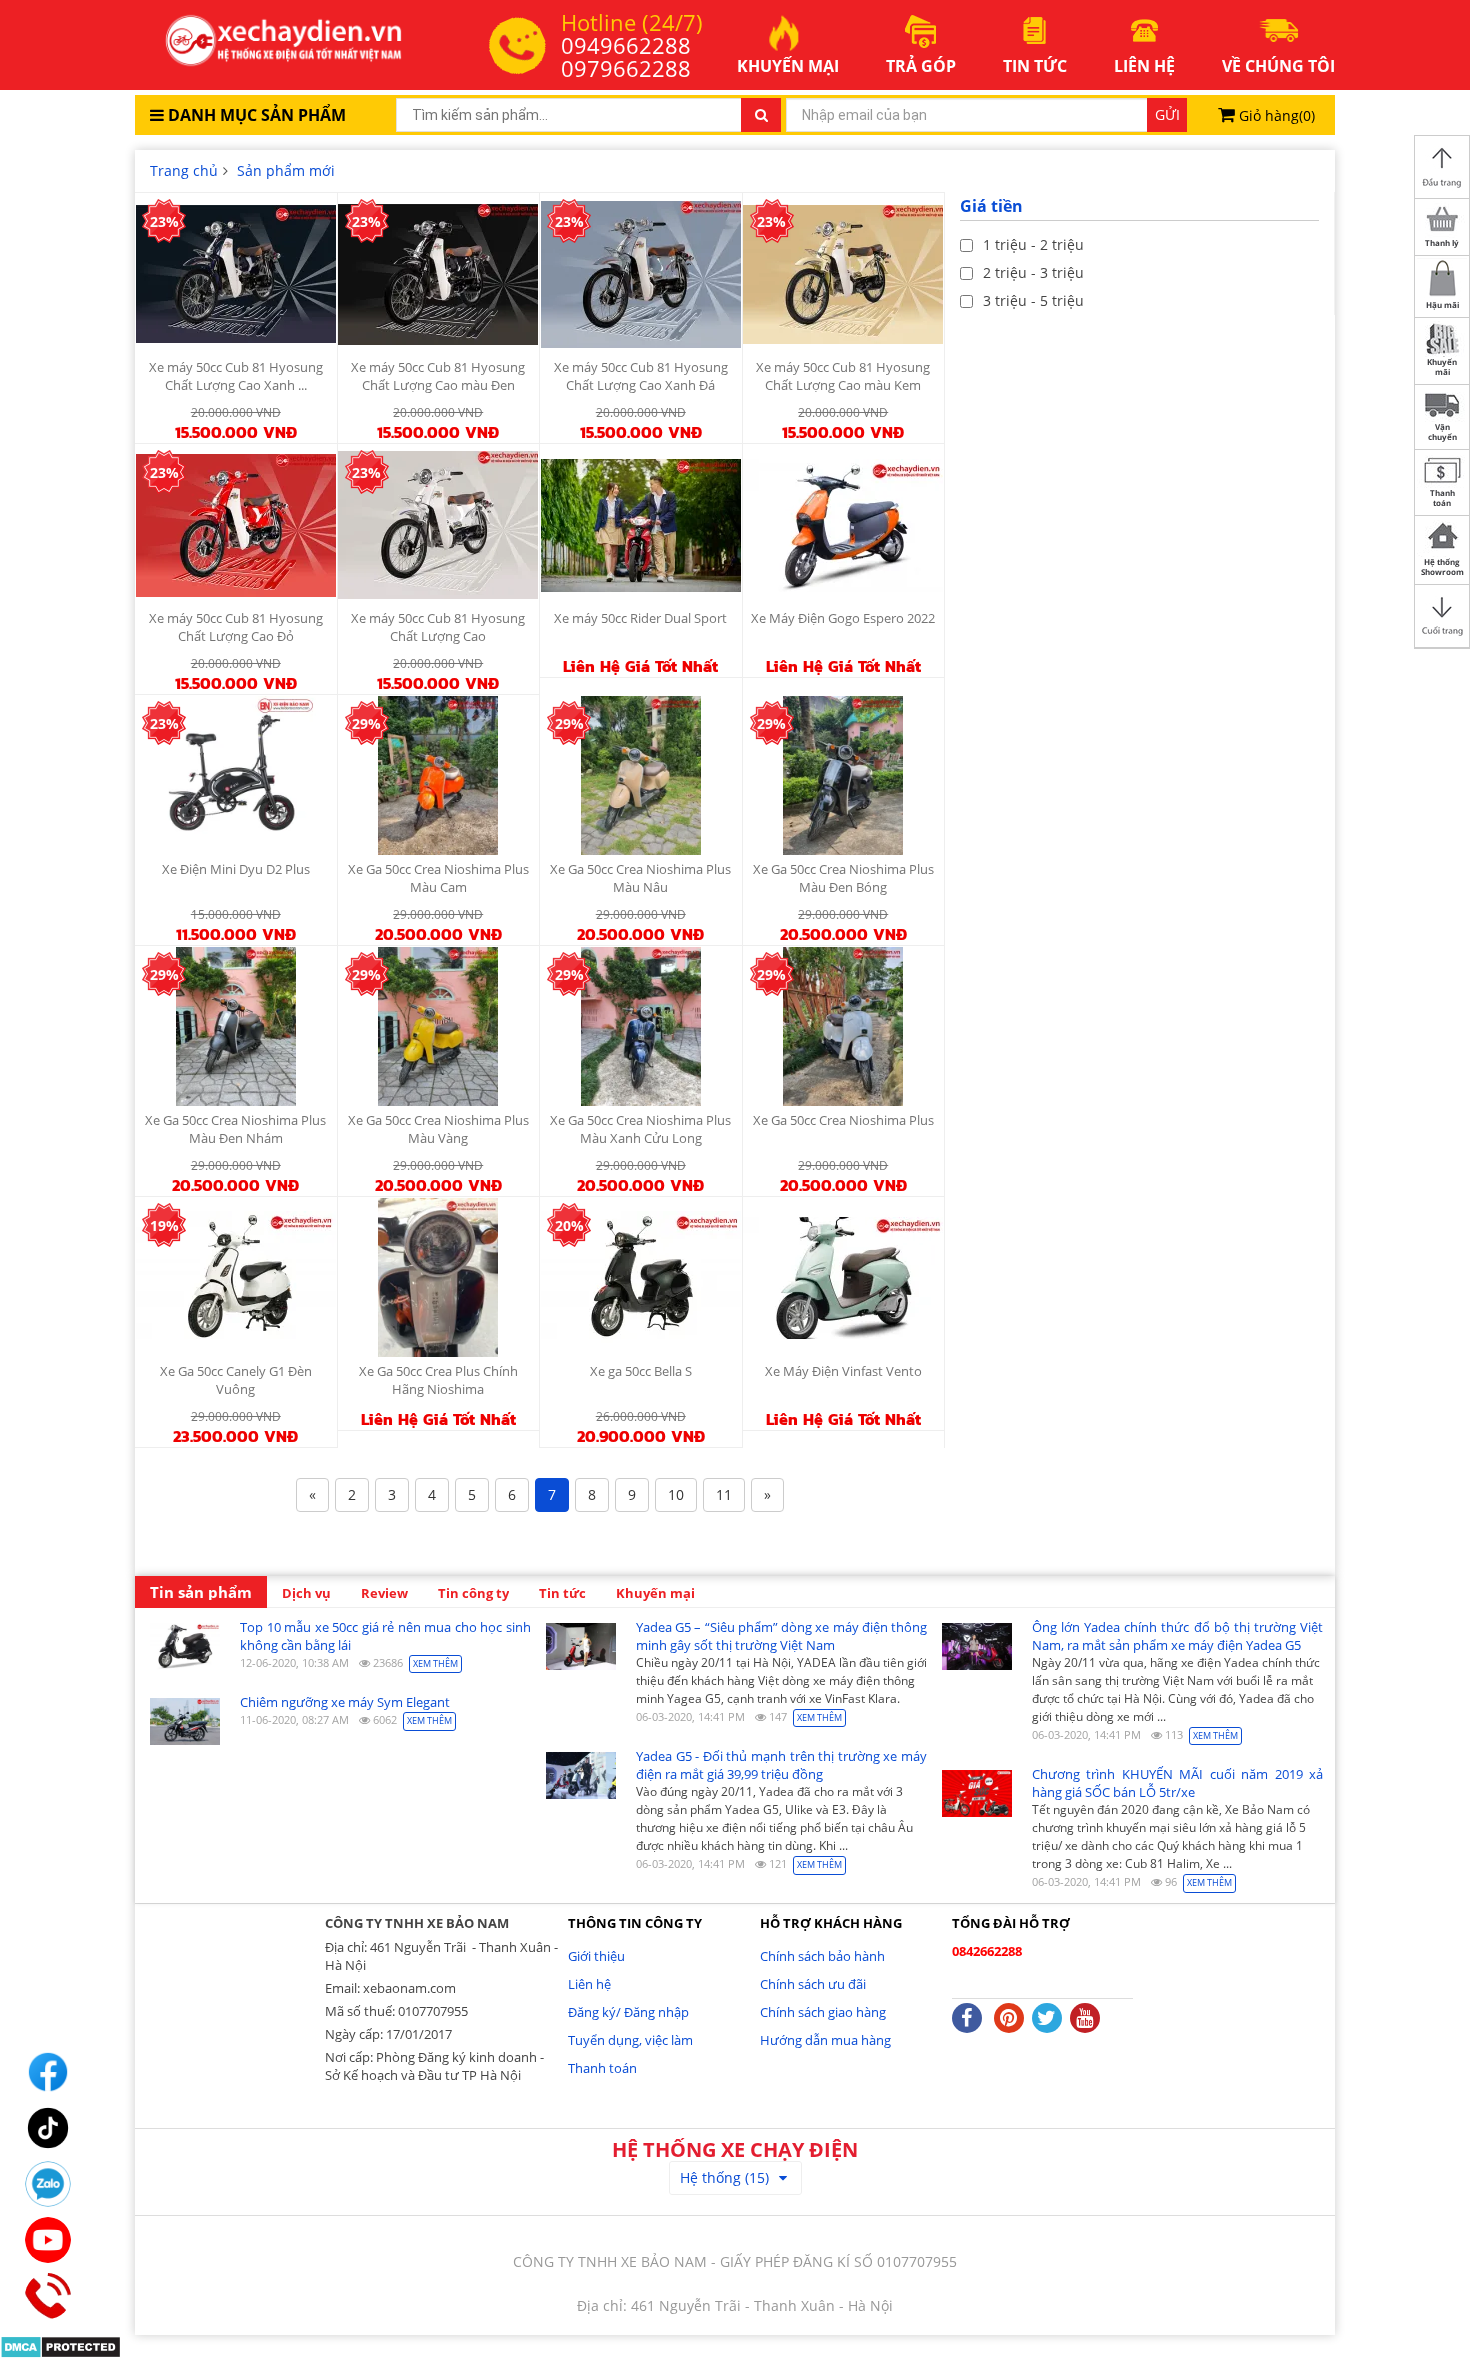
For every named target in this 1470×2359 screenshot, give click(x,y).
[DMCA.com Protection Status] (60, 2345)
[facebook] (48, 2072)
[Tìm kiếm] (761, 115)
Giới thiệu (596, 1956)
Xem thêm (435, 1663)
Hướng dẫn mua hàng (825, 2040)
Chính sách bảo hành (822, 1956)
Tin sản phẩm (201, 1592)
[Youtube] (48, 2240)
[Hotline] (48, 2296)
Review (384, 1593)
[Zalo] (48, 2184)
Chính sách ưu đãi (813, 1984)
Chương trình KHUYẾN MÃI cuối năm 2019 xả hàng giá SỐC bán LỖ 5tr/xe (1177, 1783)
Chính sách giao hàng (823, 2012)
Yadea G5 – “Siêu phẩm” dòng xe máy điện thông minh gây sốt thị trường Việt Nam (781, 1636)
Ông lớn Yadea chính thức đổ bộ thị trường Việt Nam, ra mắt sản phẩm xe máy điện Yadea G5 (1177, 1636)
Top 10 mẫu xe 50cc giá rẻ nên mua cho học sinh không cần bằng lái (385, 1636)
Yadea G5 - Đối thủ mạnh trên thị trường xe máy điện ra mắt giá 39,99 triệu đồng (781, 1765)
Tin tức (562, 1593)
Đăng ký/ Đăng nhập (628, 2012)
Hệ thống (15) (724, 2177)
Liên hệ (589, 1984)
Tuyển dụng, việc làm (630, 2040)
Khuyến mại (655, 1593)
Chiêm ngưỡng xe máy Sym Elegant (345, 1702)
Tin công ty (473, 1593)
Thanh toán (602, 2068)
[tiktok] (48, 2128)
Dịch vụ (306, 1593)
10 (676, 1494)
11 (724, 1494)
